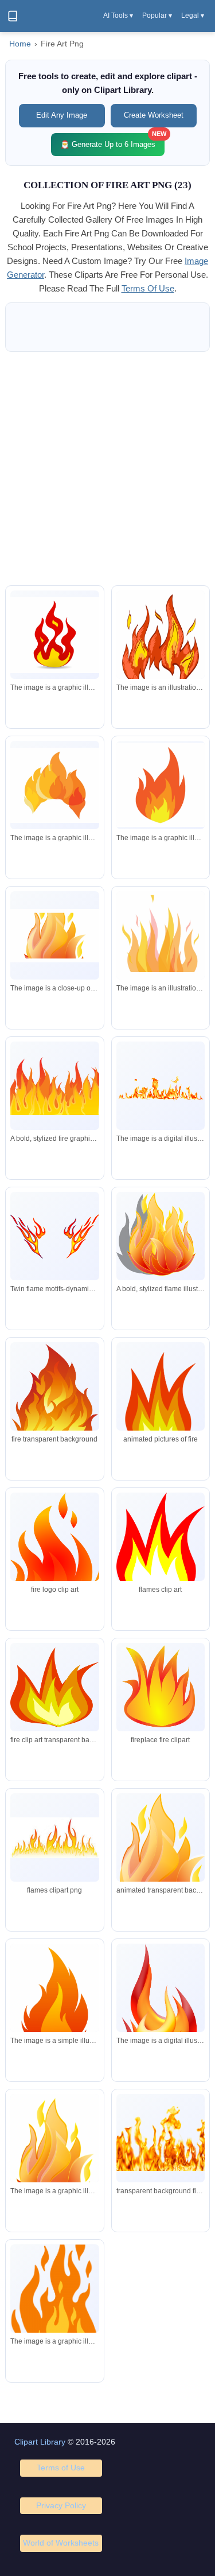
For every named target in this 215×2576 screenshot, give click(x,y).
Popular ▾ (157, 15)
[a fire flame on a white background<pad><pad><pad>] (54, 936)
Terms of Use (61, 2468)
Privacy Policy (61, 2505)
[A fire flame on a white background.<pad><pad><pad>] (54, 2159)
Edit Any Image (62, 115)
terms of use (148, 288)
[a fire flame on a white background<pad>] (54, 785)
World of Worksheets (61, 2543)
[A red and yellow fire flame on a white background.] (54, 635)
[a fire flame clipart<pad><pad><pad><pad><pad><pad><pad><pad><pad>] (54, 2307)
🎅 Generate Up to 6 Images (112, 141)
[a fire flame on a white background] (161, 785)
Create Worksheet (154, 115)
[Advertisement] (107, 469)
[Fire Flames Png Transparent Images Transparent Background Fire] (161, 2138)
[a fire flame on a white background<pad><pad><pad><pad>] (161, 646)
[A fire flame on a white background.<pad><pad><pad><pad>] (54, 2002)
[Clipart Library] (13, 16)
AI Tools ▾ (118, 15)
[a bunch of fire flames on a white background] (161, 1086)
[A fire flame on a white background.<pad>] (161, 2028)
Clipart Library (40, 2442)
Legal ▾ (193, 15)
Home (20, 44)
